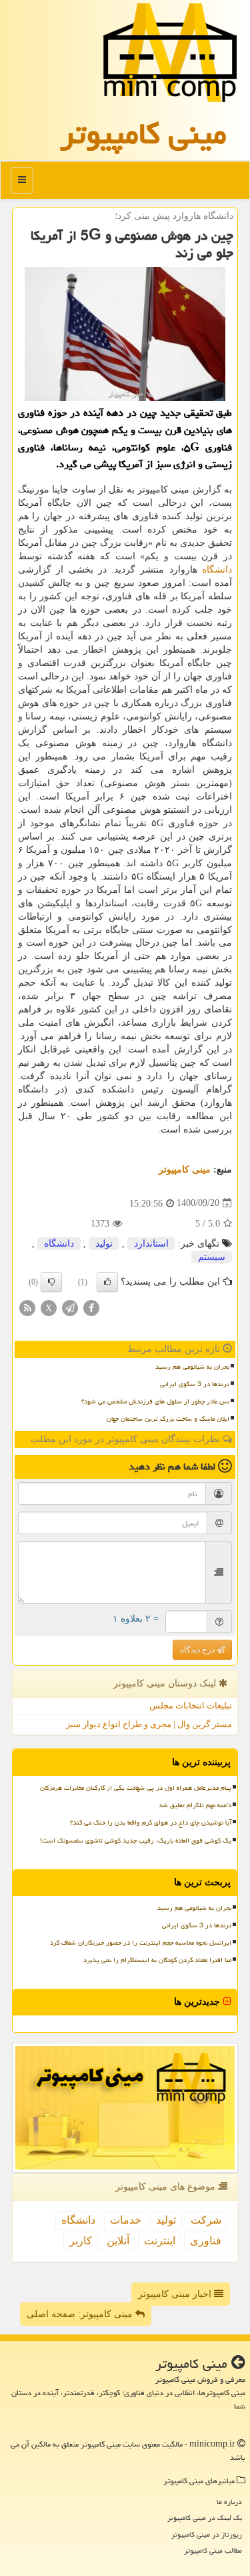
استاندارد (151, 1244)
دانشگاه (217, 570)
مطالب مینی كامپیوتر (213, 2550)
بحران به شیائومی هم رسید (192, 1367)
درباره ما (229, 2502)
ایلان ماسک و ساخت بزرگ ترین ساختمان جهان (168, 1419)
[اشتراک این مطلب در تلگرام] (70, 1307)
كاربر (81, 2241)
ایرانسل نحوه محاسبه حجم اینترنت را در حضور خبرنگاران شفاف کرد (141, 1943)
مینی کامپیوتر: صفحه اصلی (81, 2314)
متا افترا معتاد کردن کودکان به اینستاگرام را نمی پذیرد (157, 1960)
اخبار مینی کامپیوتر (176, 2294)
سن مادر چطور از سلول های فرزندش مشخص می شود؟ (155, 1401)
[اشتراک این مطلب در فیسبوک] (91, 1307)
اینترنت (160, 2241)
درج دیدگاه (198, 1650)
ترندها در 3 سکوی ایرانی (195, 1384)
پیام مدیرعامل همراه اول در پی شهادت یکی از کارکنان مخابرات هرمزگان (136, 1788)
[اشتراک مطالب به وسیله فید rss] (27, 1307)
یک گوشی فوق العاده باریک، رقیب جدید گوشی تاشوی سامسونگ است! (136, 1841)
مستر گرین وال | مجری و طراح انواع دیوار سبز (149, 1724)
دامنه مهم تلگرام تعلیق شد (195, 1805)
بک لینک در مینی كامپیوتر (205, 2518)
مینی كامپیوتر (143, 133)
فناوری (206, 2241)
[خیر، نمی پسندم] (51, 1282)
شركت (206, 2220)
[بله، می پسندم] (107, 1282)
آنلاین (118, 2241)
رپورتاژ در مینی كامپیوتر (207, 2534)
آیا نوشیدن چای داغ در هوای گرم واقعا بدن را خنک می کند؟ (151, 1823)
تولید (104, 1244)
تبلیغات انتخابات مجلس (191, 1705)
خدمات (126, 2220)
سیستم (212, 1257)
